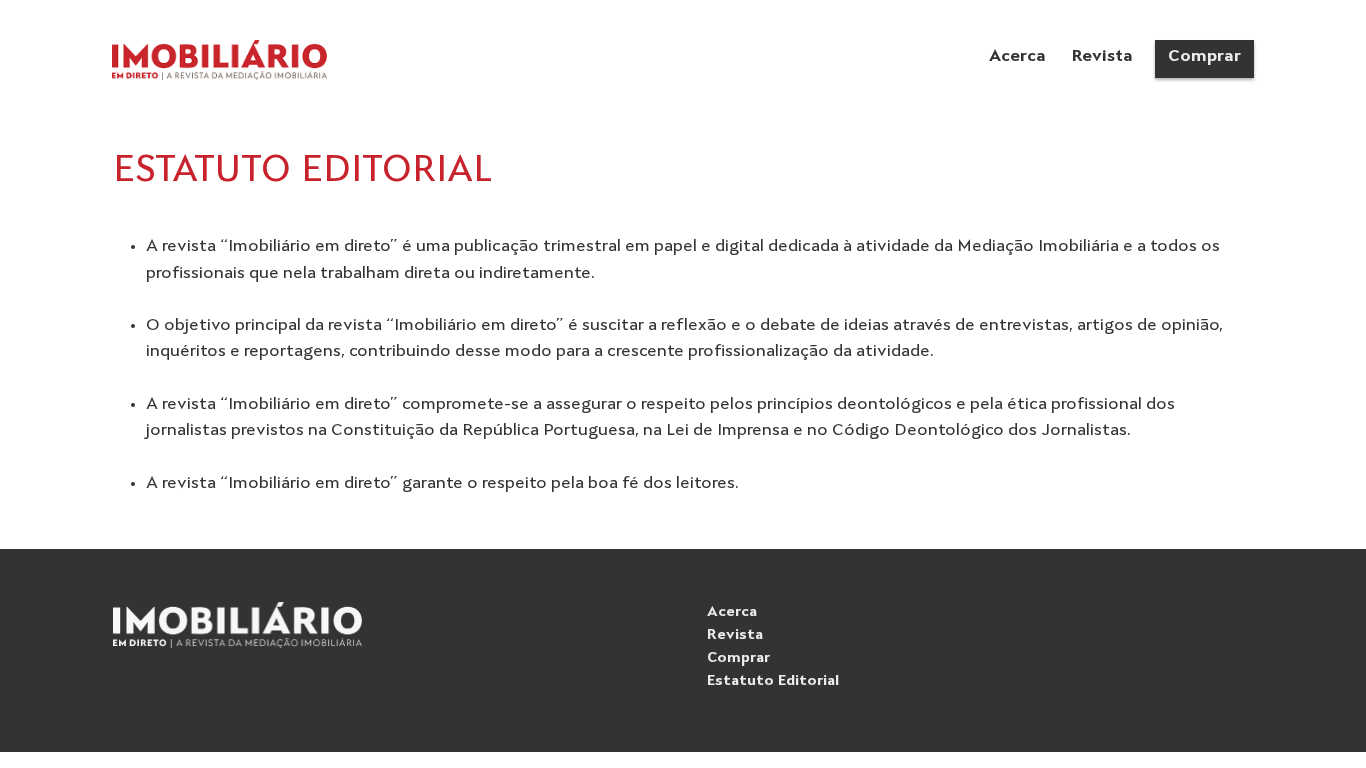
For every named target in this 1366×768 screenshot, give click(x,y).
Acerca (732, 612)
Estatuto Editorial (773, 681)
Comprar (738, 658)
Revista (735, 635)
